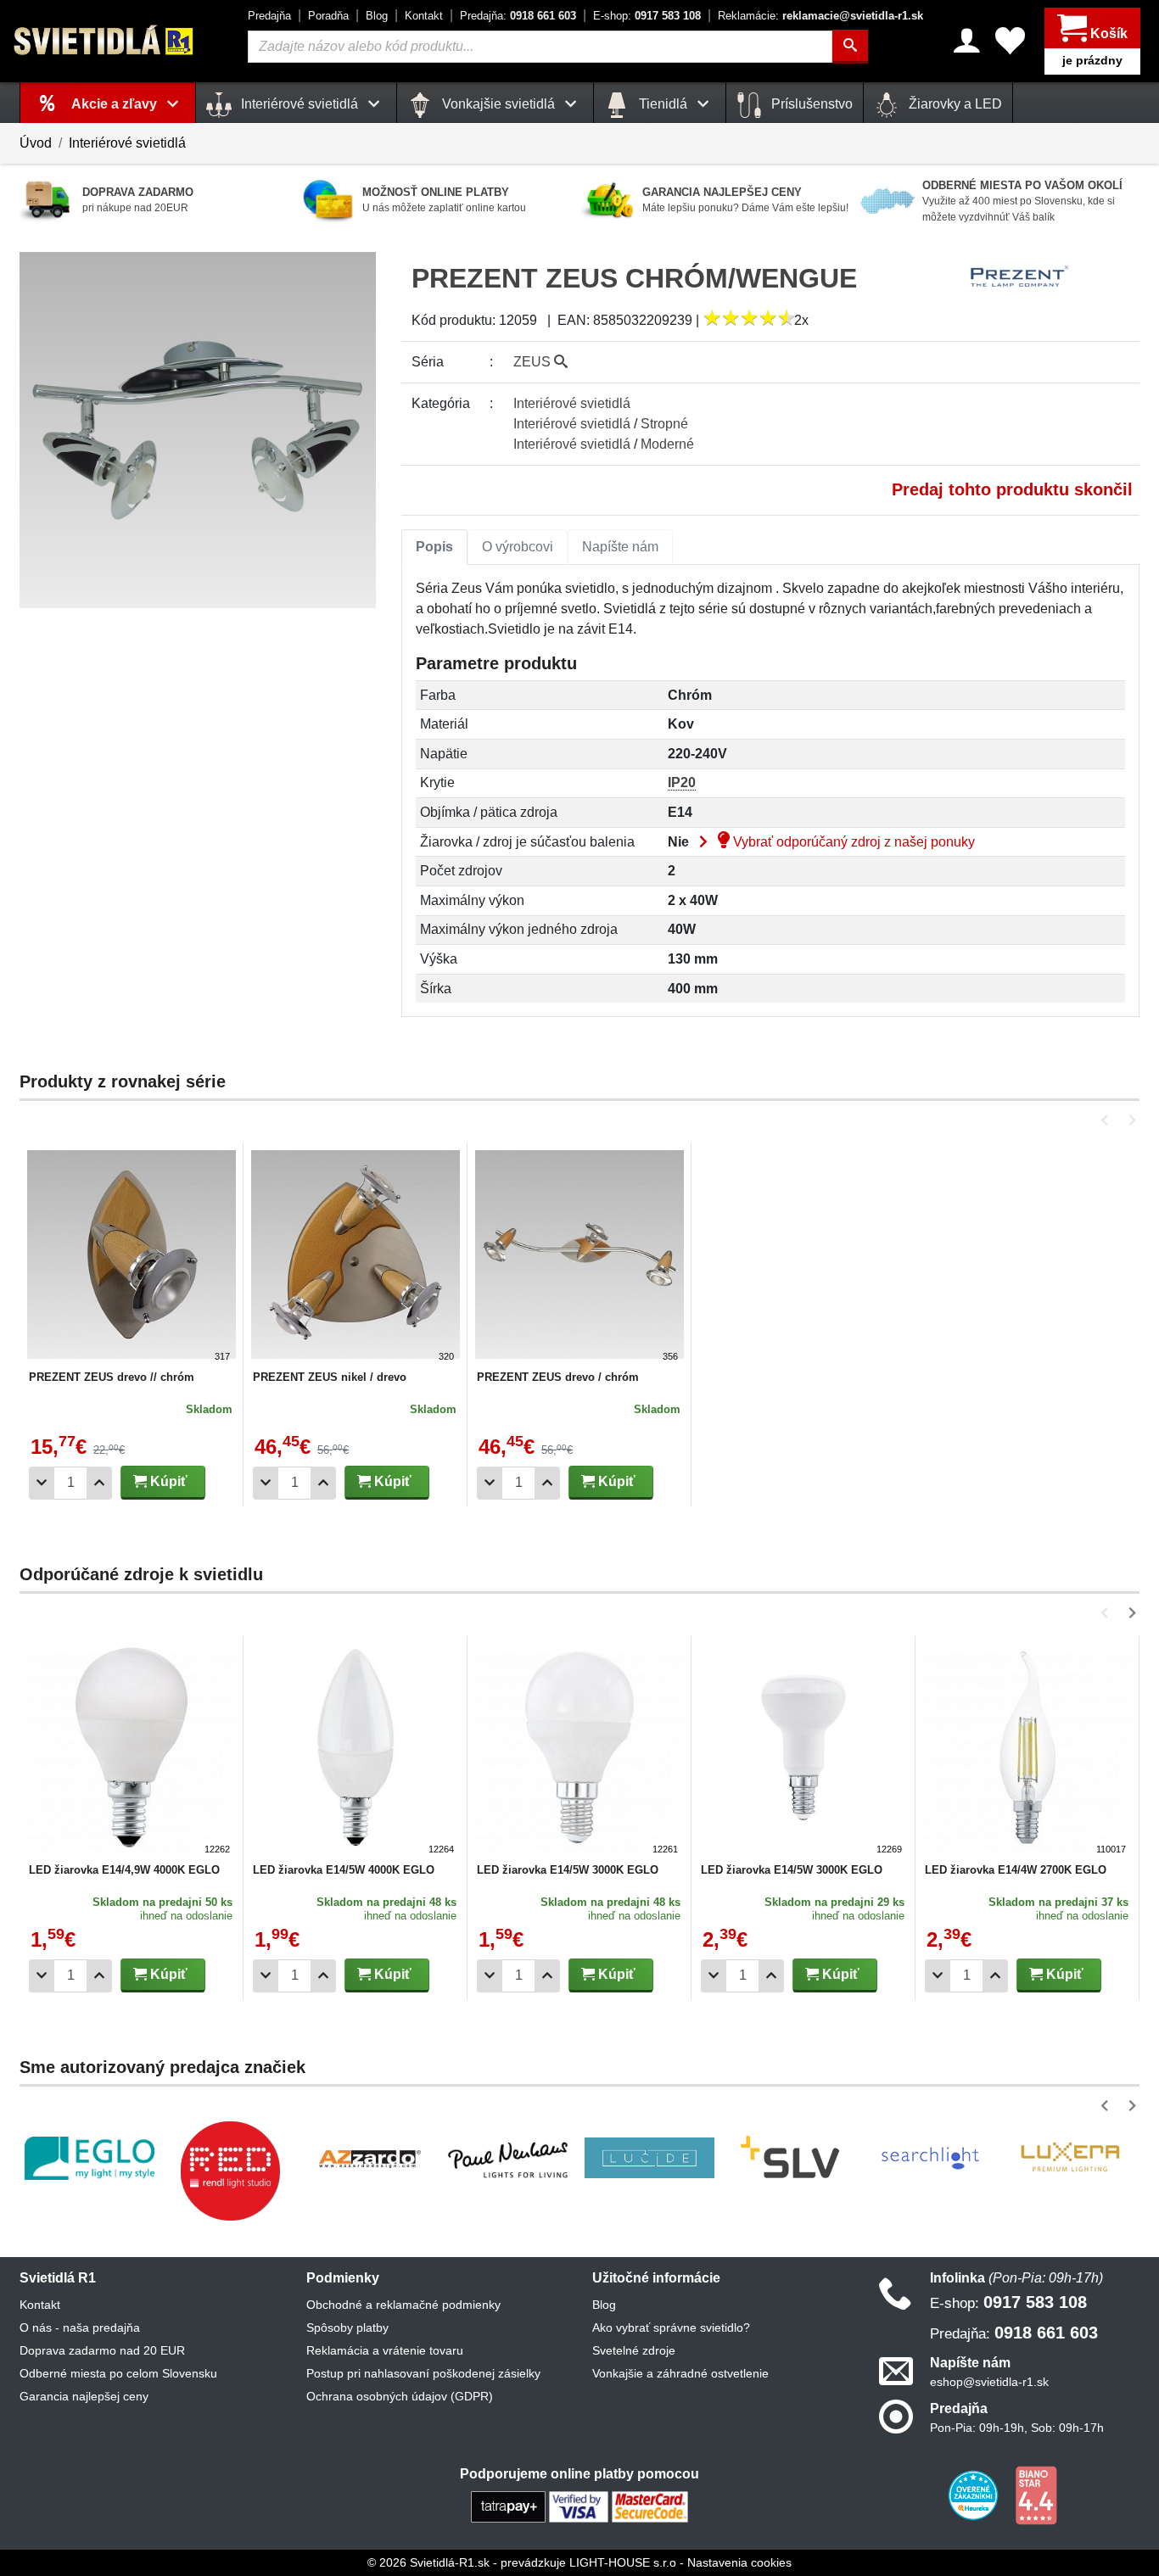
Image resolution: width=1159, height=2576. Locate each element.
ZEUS (534, 362)
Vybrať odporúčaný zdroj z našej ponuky (852, 842)
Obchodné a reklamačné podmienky (403, 2305)
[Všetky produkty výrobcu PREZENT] (1020, 276)
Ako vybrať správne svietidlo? (671, 2327)
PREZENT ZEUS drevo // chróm (112, 1377)
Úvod (36, 143)
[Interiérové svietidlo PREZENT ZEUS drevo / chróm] (579, 1257)
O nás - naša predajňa (80, 2327)
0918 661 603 (518, 16)
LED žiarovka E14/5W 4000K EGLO (344, 1870)
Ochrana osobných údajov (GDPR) (400, 2396)
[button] (1108, 1120)
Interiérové (572, 403)
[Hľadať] (850, 47)
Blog (377, 16)
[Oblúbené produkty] (1010, 41)
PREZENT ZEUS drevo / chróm (558, 1377)
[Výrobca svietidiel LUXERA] (1070, 2158)
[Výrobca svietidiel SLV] (790, 2158)
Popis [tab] (434, 547)
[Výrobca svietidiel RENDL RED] (230, 2171)
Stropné (664, 424)
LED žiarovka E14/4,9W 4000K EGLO (124, 1870)
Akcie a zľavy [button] (116, 104)
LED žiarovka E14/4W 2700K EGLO (1016, 1870)
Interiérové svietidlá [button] (300, 104)
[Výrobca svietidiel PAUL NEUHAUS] (510, 2158)
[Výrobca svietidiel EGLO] (90, 2158)
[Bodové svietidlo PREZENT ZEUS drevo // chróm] (132, 1257)
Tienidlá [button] (663, 104)
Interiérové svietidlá (127, 143)
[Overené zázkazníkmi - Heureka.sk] (975, 2495)
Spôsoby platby (347, 2327)
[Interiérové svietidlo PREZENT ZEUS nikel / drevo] (356, 1257)
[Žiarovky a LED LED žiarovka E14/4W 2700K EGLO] (1027, 1750)
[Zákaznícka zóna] (967, 41)
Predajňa (269, 16)
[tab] (434, 547)
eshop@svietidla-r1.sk (989, 2382)
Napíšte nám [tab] (620, 547)
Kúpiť (167, 1481)
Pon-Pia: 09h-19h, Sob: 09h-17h (1017, 2428)
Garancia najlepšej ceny (84, 2396)
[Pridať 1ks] (99, 1483)
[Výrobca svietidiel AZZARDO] (370, 2158)
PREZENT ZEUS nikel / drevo (330, 1377)
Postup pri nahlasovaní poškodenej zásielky (423, 2373)
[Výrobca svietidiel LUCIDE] (649, 2158)
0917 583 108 (647, 16)
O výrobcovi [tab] (518, 547)
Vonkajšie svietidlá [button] (498, 104)
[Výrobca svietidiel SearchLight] (930, 2158)
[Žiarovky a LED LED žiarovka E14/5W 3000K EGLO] (579, 1750)
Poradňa (328, 16)
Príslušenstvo (810, 104)
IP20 (682, 782)
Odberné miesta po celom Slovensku (118, 2373)
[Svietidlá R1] (104, 40)
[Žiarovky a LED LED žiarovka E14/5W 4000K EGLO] (356, 1750)
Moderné (667, 444)
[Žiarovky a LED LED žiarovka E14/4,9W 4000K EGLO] (132, 1750)
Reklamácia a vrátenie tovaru (385, 2350)
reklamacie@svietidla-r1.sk (820, 16)
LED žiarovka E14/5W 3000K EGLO (568, 1870)
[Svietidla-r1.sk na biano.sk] (1036, 2495)
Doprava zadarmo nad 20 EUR (102, 2350)
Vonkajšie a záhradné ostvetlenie (680, 2373)
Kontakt (424, 16)
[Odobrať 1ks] (42, 1483)
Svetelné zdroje (634, 2350)
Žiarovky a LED (954, 104)
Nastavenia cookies (739, 2562)
